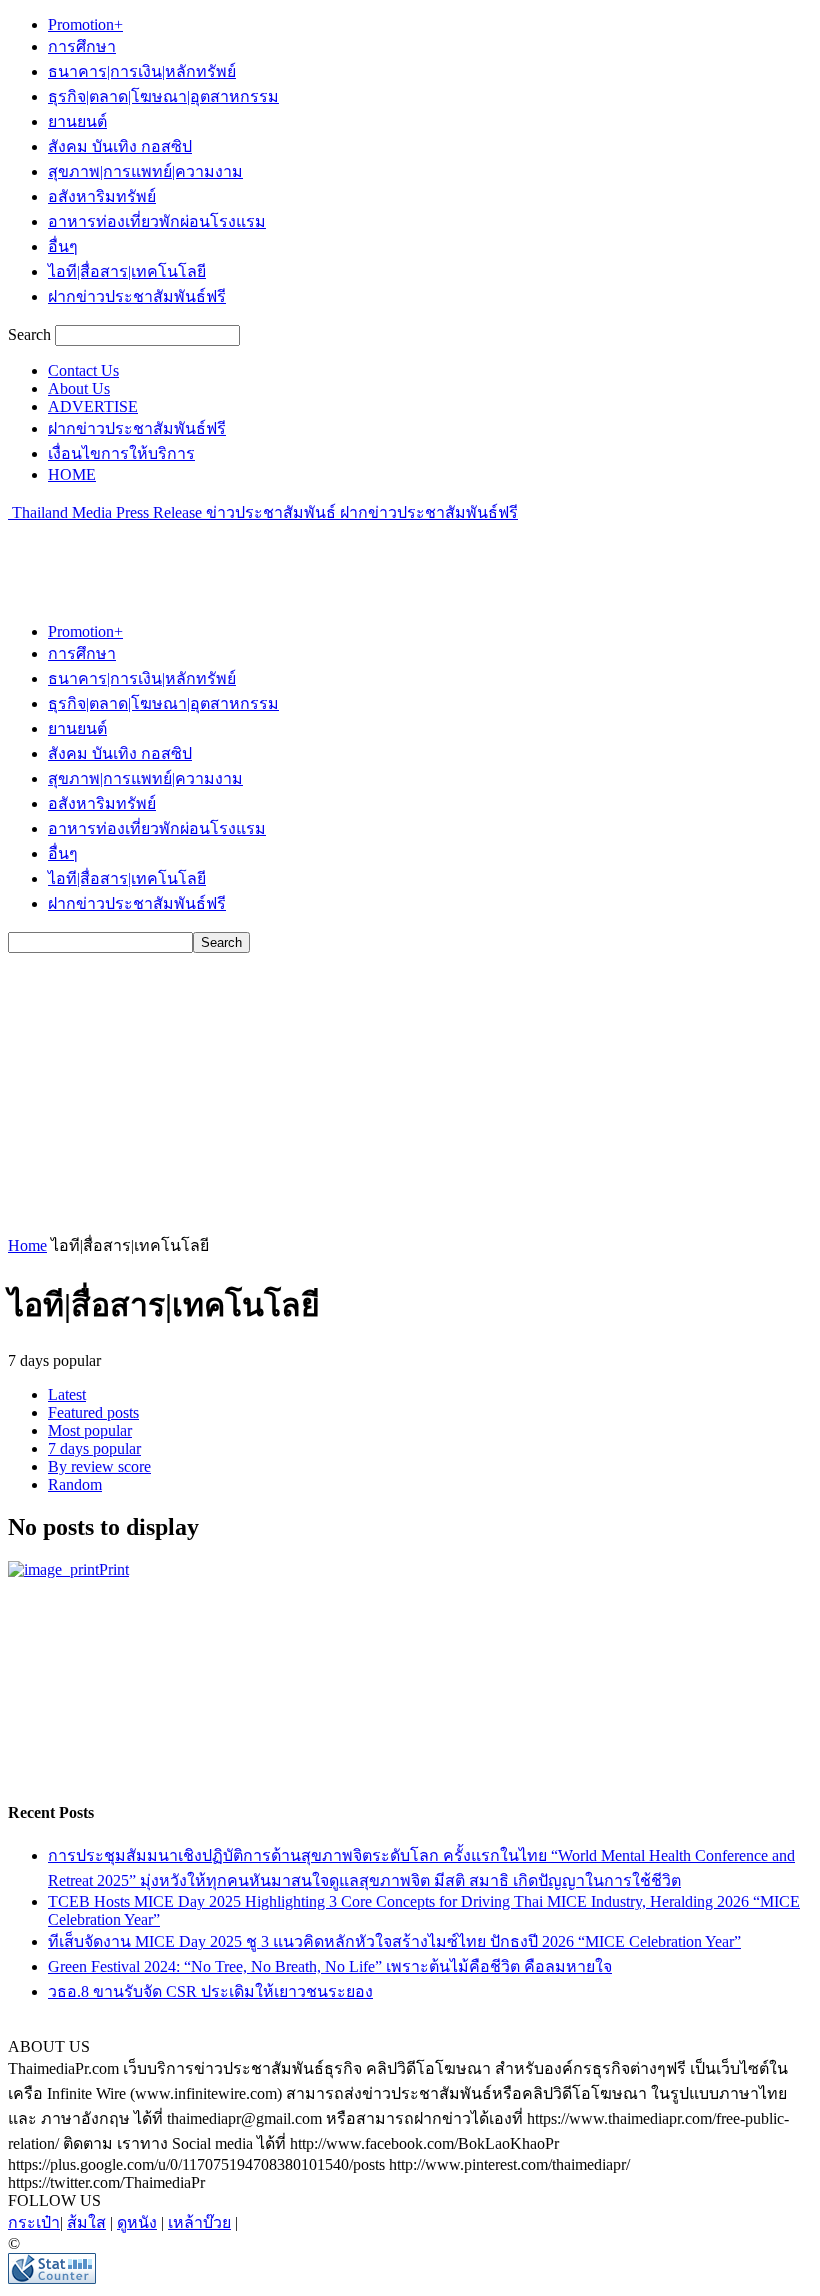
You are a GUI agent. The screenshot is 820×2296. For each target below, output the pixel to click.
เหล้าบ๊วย (199, 2222)
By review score (99, 1466)
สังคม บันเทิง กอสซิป (120, 146)
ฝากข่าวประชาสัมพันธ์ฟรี (137, 296)
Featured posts (93, 1412)
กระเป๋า (34, 2222)
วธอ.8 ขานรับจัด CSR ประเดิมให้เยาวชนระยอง (210, 1991)
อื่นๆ (63, 246)
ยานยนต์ (77, 121)
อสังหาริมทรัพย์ (102, 196)
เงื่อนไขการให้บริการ (121, 453)
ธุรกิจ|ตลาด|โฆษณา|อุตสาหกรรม (163, 96)
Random (75, 1484)
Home (27, 1245)
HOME (72, 474)
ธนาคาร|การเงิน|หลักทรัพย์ (142, 71)
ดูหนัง (137, 2222)
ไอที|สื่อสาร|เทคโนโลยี (127, 271)
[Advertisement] (242, 555)
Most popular (90, 1430)
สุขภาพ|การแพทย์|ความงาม (145, 171)
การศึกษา (82, 46)
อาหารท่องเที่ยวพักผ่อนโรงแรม (157, 221)
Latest (67, 1394)
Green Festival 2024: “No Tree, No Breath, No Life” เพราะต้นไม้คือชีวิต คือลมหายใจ (330, 1966)
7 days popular (94, 1448)
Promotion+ (85, 24)
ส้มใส (86, 2222)
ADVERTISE (93, 406)
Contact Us (83, 370)
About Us (79, 388)
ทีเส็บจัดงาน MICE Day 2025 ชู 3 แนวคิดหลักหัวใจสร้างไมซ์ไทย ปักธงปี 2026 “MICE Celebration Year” (394, 1941)
